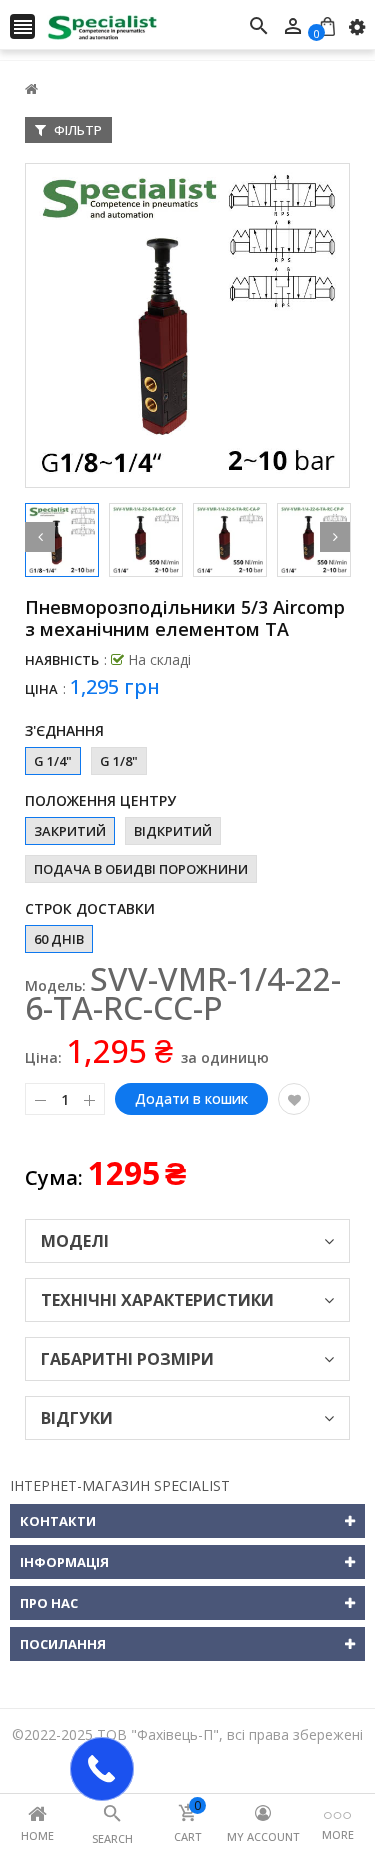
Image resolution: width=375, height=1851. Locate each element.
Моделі (75, 1241)
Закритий (70, 831)
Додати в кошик (191, 1098)
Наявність (62, 660)
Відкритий (173, 831)
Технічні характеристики (157, 1300)
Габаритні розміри (127, 1359)
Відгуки (77, 1418)
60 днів (59, 939)
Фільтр (76, 130)
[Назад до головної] (31, 88)
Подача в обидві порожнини (141, 869)
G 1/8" (119, 761)
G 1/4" (53, 761)
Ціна (41, 689)
